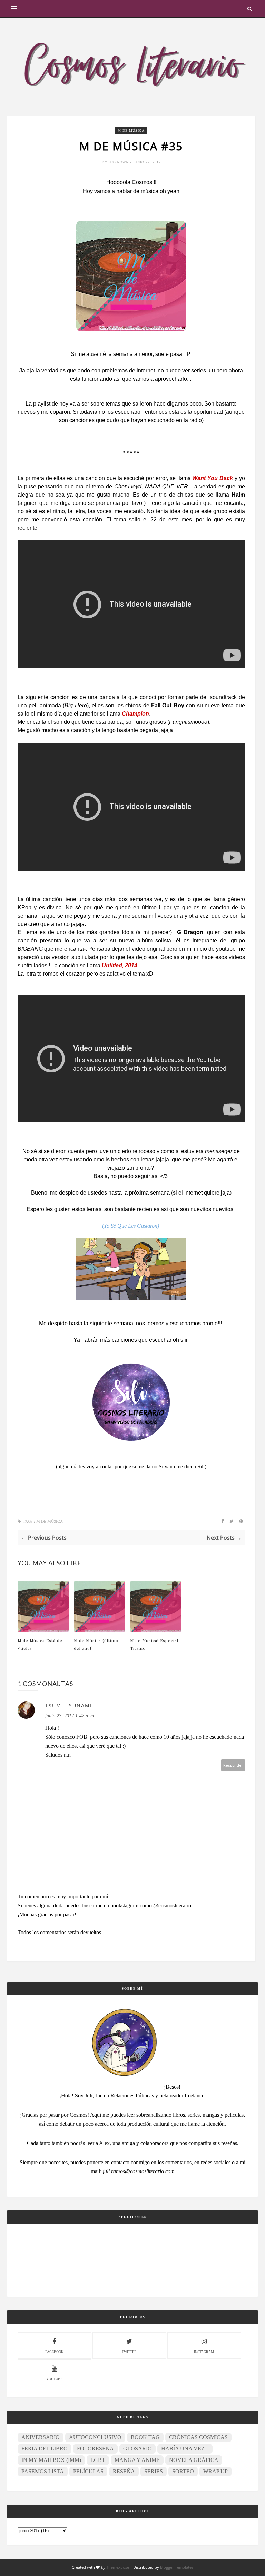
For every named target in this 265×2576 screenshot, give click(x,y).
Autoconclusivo (95, 2437)
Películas (88, 2471)
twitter (129, 2352)
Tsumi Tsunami (69, 1705)
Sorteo (183, 2471)
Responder (233, 1765)
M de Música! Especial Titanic (154, 1644)
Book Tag (145, 2437)
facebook (54, 2352)
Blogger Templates (177, 2567)
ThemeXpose (118, 2567)
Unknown (119, 162)
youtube (54, 2379)
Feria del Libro (45, 2449)
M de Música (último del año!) (96, 1644)
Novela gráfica (194, 2460)
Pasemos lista (43, 2471)
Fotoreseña (95, 2449)
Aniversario (41, 2437)
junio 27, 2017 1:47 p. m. (70, 1716)
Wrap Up (215, 2471)
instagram (204, 2352)
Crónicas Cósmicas (198, 2437)
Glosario (138, 2449)
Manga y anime (137, 2460)
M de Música (131, 131)
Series (154, 2471)
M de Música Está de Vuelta (40, 1644)
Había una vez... (185, 2449)
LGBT (98, 2460)
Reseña (124, 2471)
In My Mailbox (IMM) (51, 2460)
